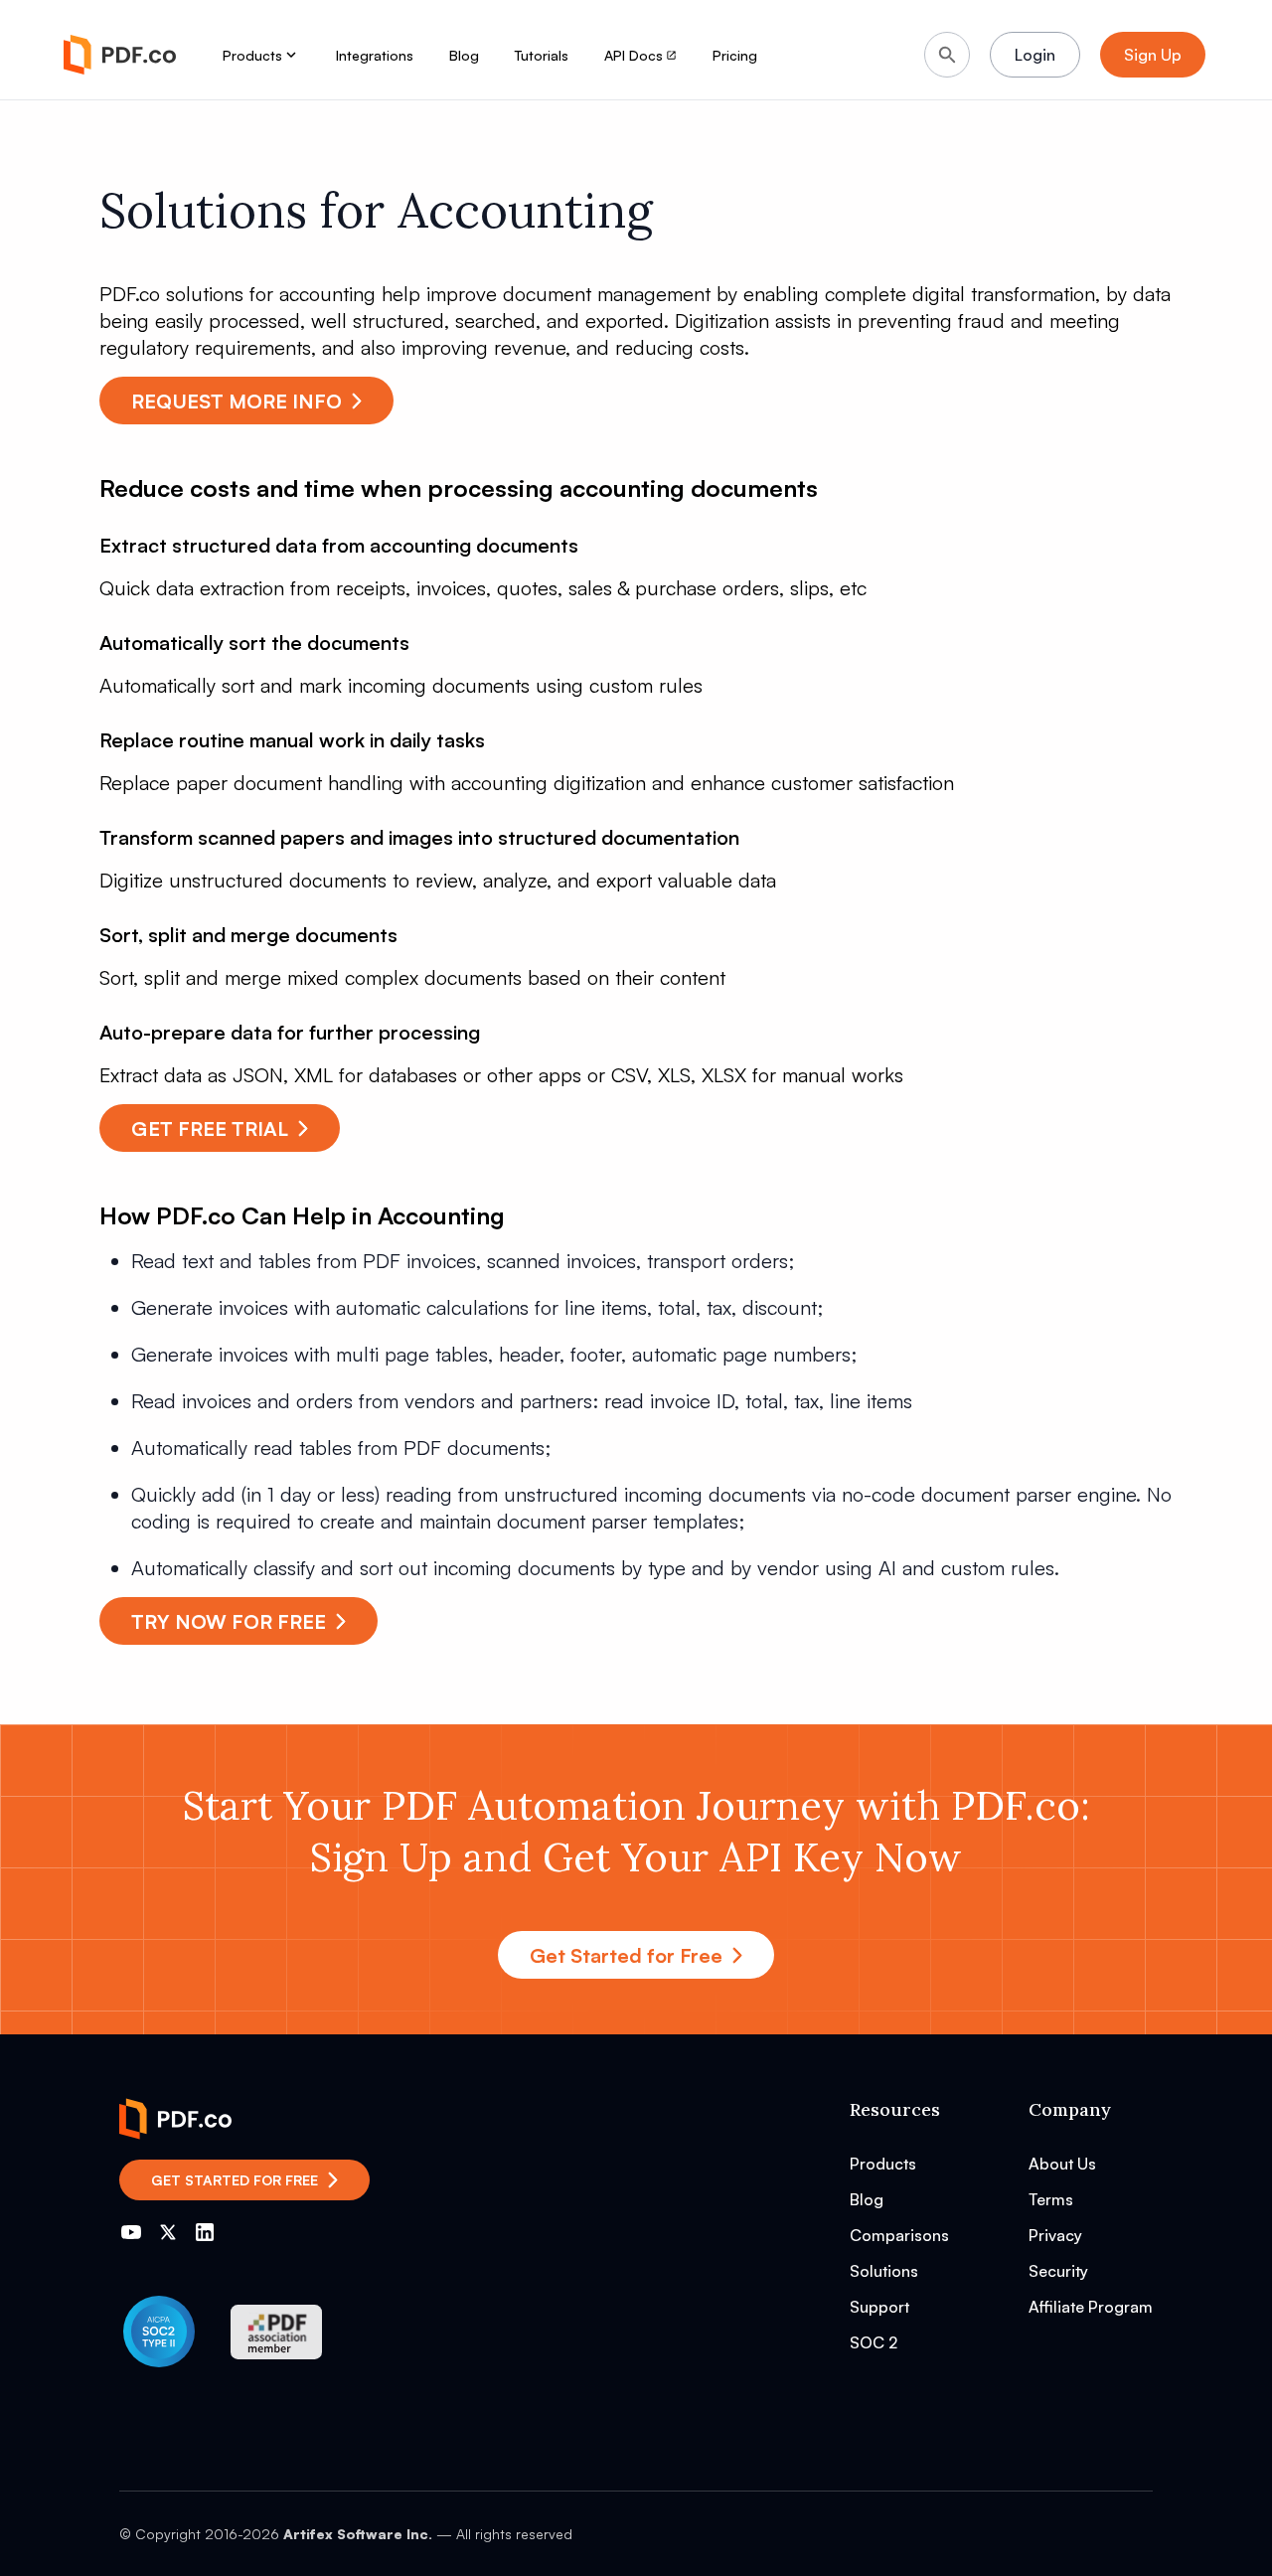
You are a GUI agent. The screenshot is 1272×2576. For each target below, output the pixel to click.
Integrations (375, 55)
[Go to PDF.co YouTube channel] (131, 2232)
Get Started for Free (626, 1955)
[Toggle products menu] (291, 55)
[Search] (947, 55)
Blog (464, 55)
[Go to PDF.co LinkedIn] (205, 2232)
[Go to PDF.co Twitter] (168, 2232)
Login (1035, 55)
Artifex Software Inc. (358, 2534)
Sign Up (1153, 55)
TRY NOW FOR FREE (229, 1621)
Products (252, 55)
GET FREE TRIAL (210, 1128)
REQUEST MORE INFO (237, 401)
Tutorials (542, 55)
